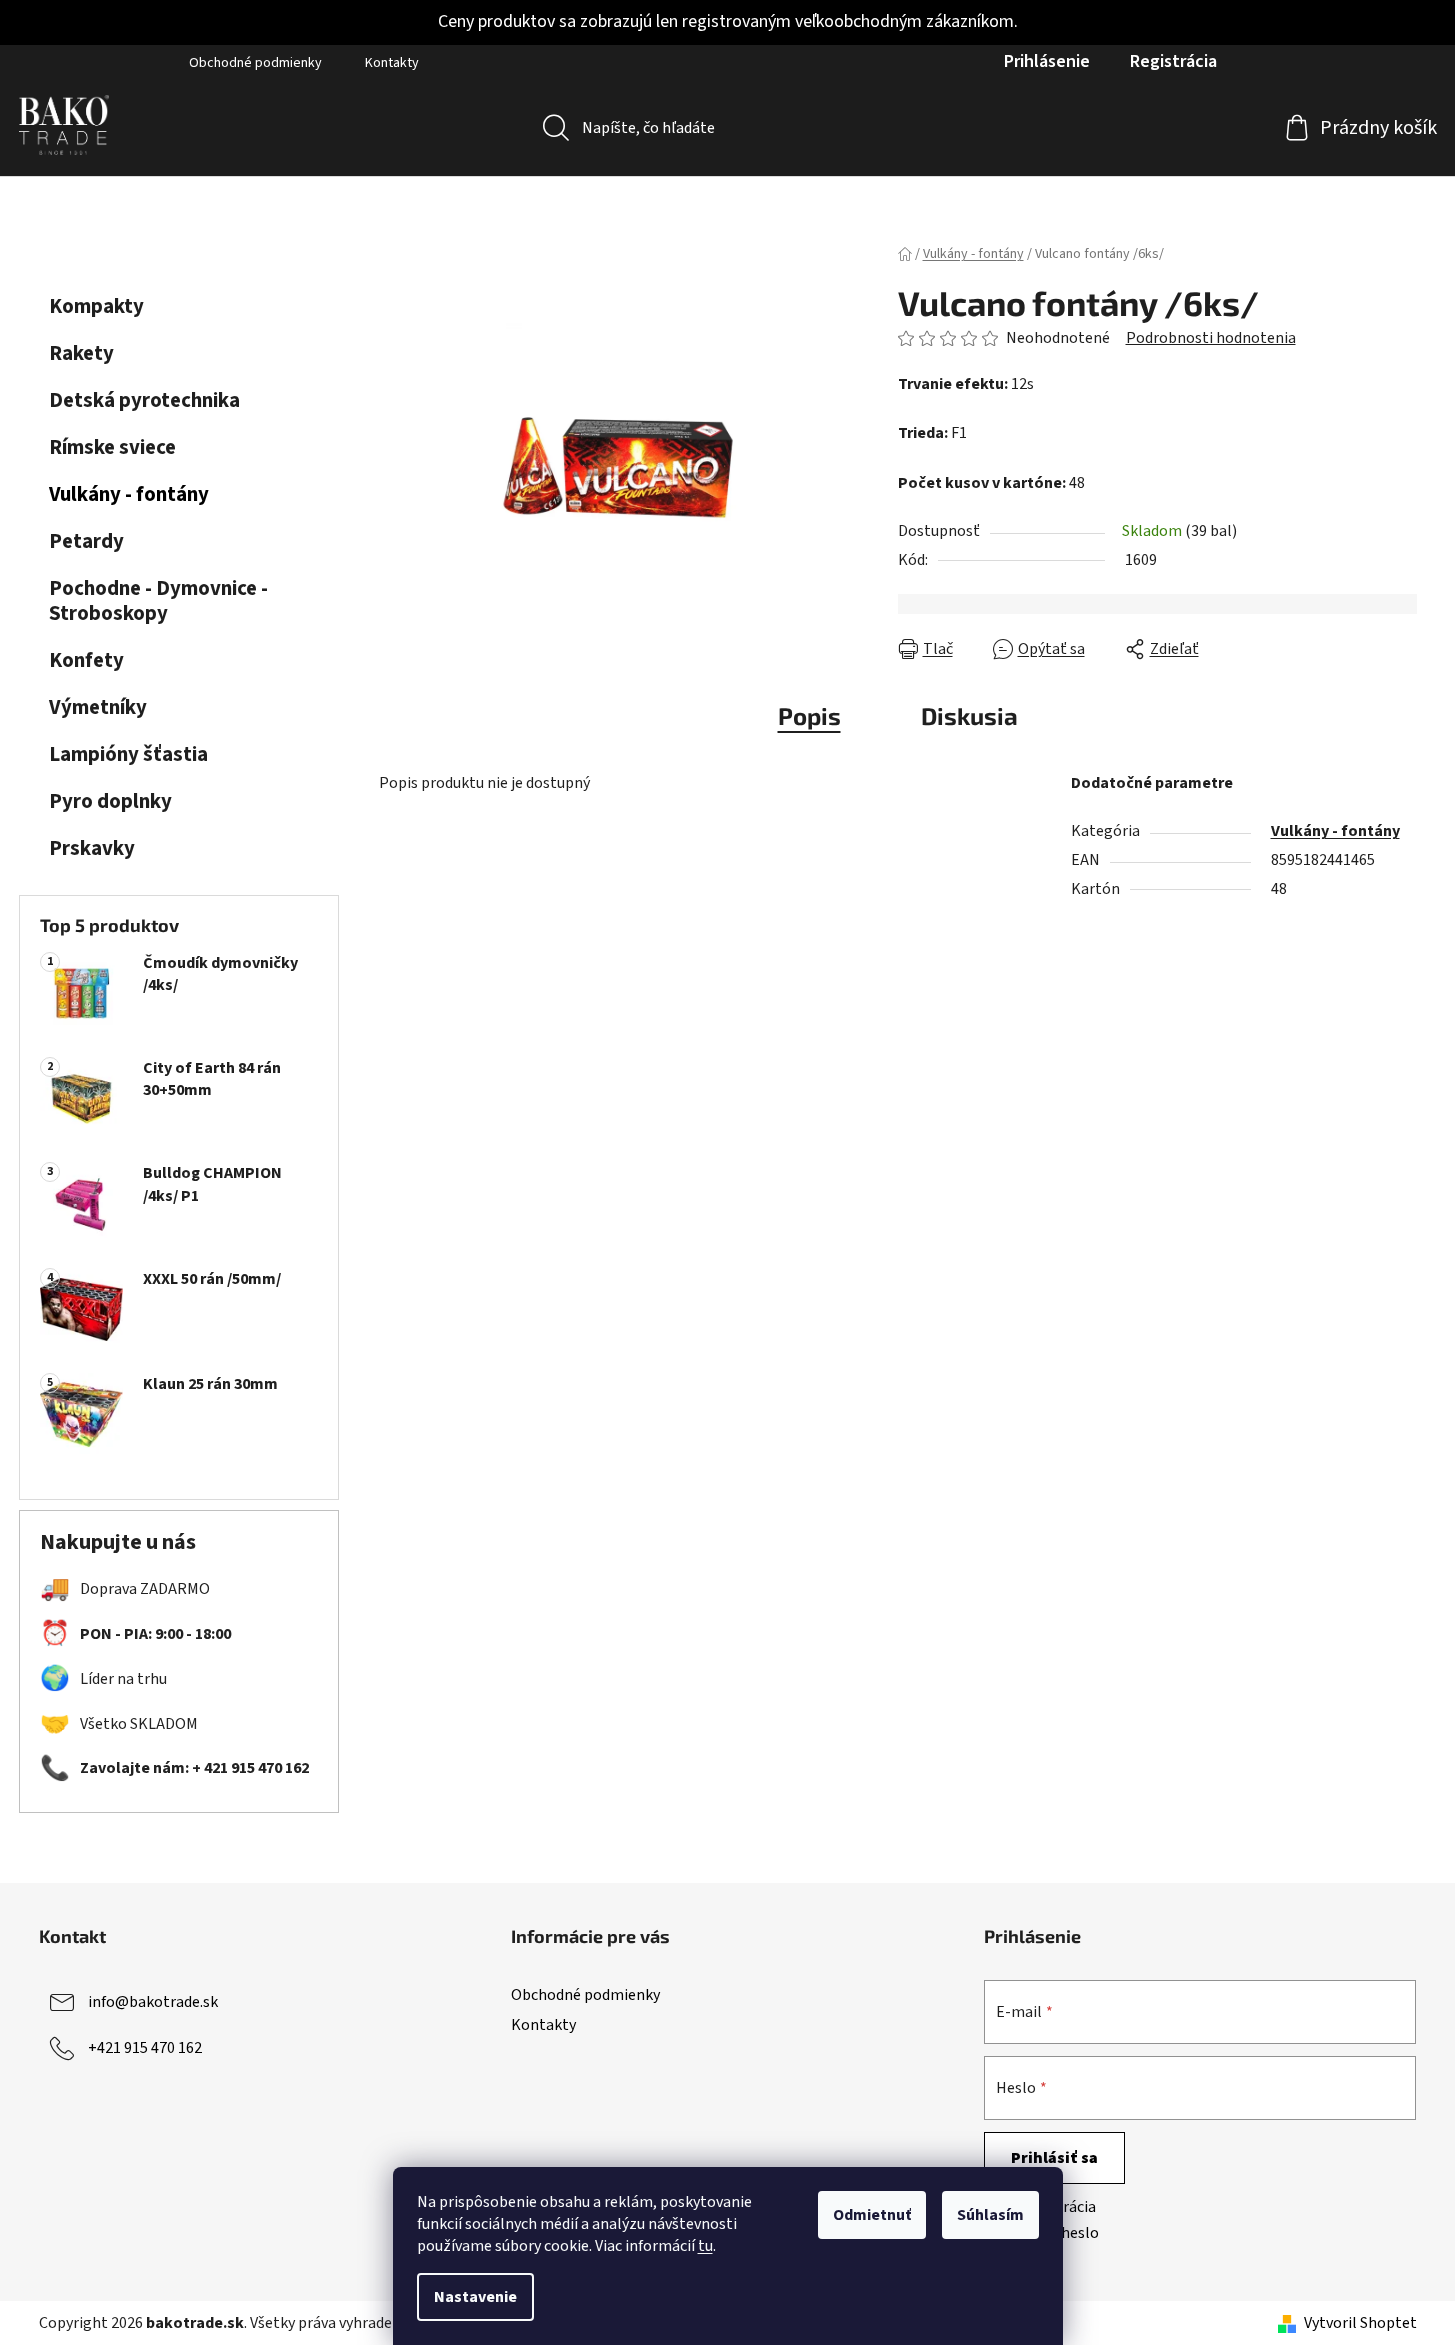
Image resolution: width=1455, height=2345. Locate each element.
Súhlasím (990, 2215)
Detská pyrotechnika (144, 400)
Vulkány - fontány (129, 494)
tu (705, 2246)
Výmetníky (98, 707)
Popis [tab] (809, 715)
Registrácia (1173, 61)
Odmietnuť (872, 2215)
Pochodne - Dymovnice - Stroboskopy (158, 601)
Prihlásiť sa (1054, 2158)
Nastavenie (475, 2297)
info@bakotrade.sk (153, 2002)
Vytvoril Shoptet (1360, 2323)
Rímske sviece (112, 447)
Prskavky (92, 848)
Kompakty (96, 306)
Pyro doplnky (110, 801)
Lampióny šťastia (128, 754)
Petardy (86, 541)
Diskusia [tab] (969, 715)
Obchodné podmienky (255, 63)
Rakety (81, 353)
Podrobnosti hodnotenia (1211, 338)
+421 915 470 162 (145, 2048)
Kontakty (392, 63)
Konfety (86, 660)
